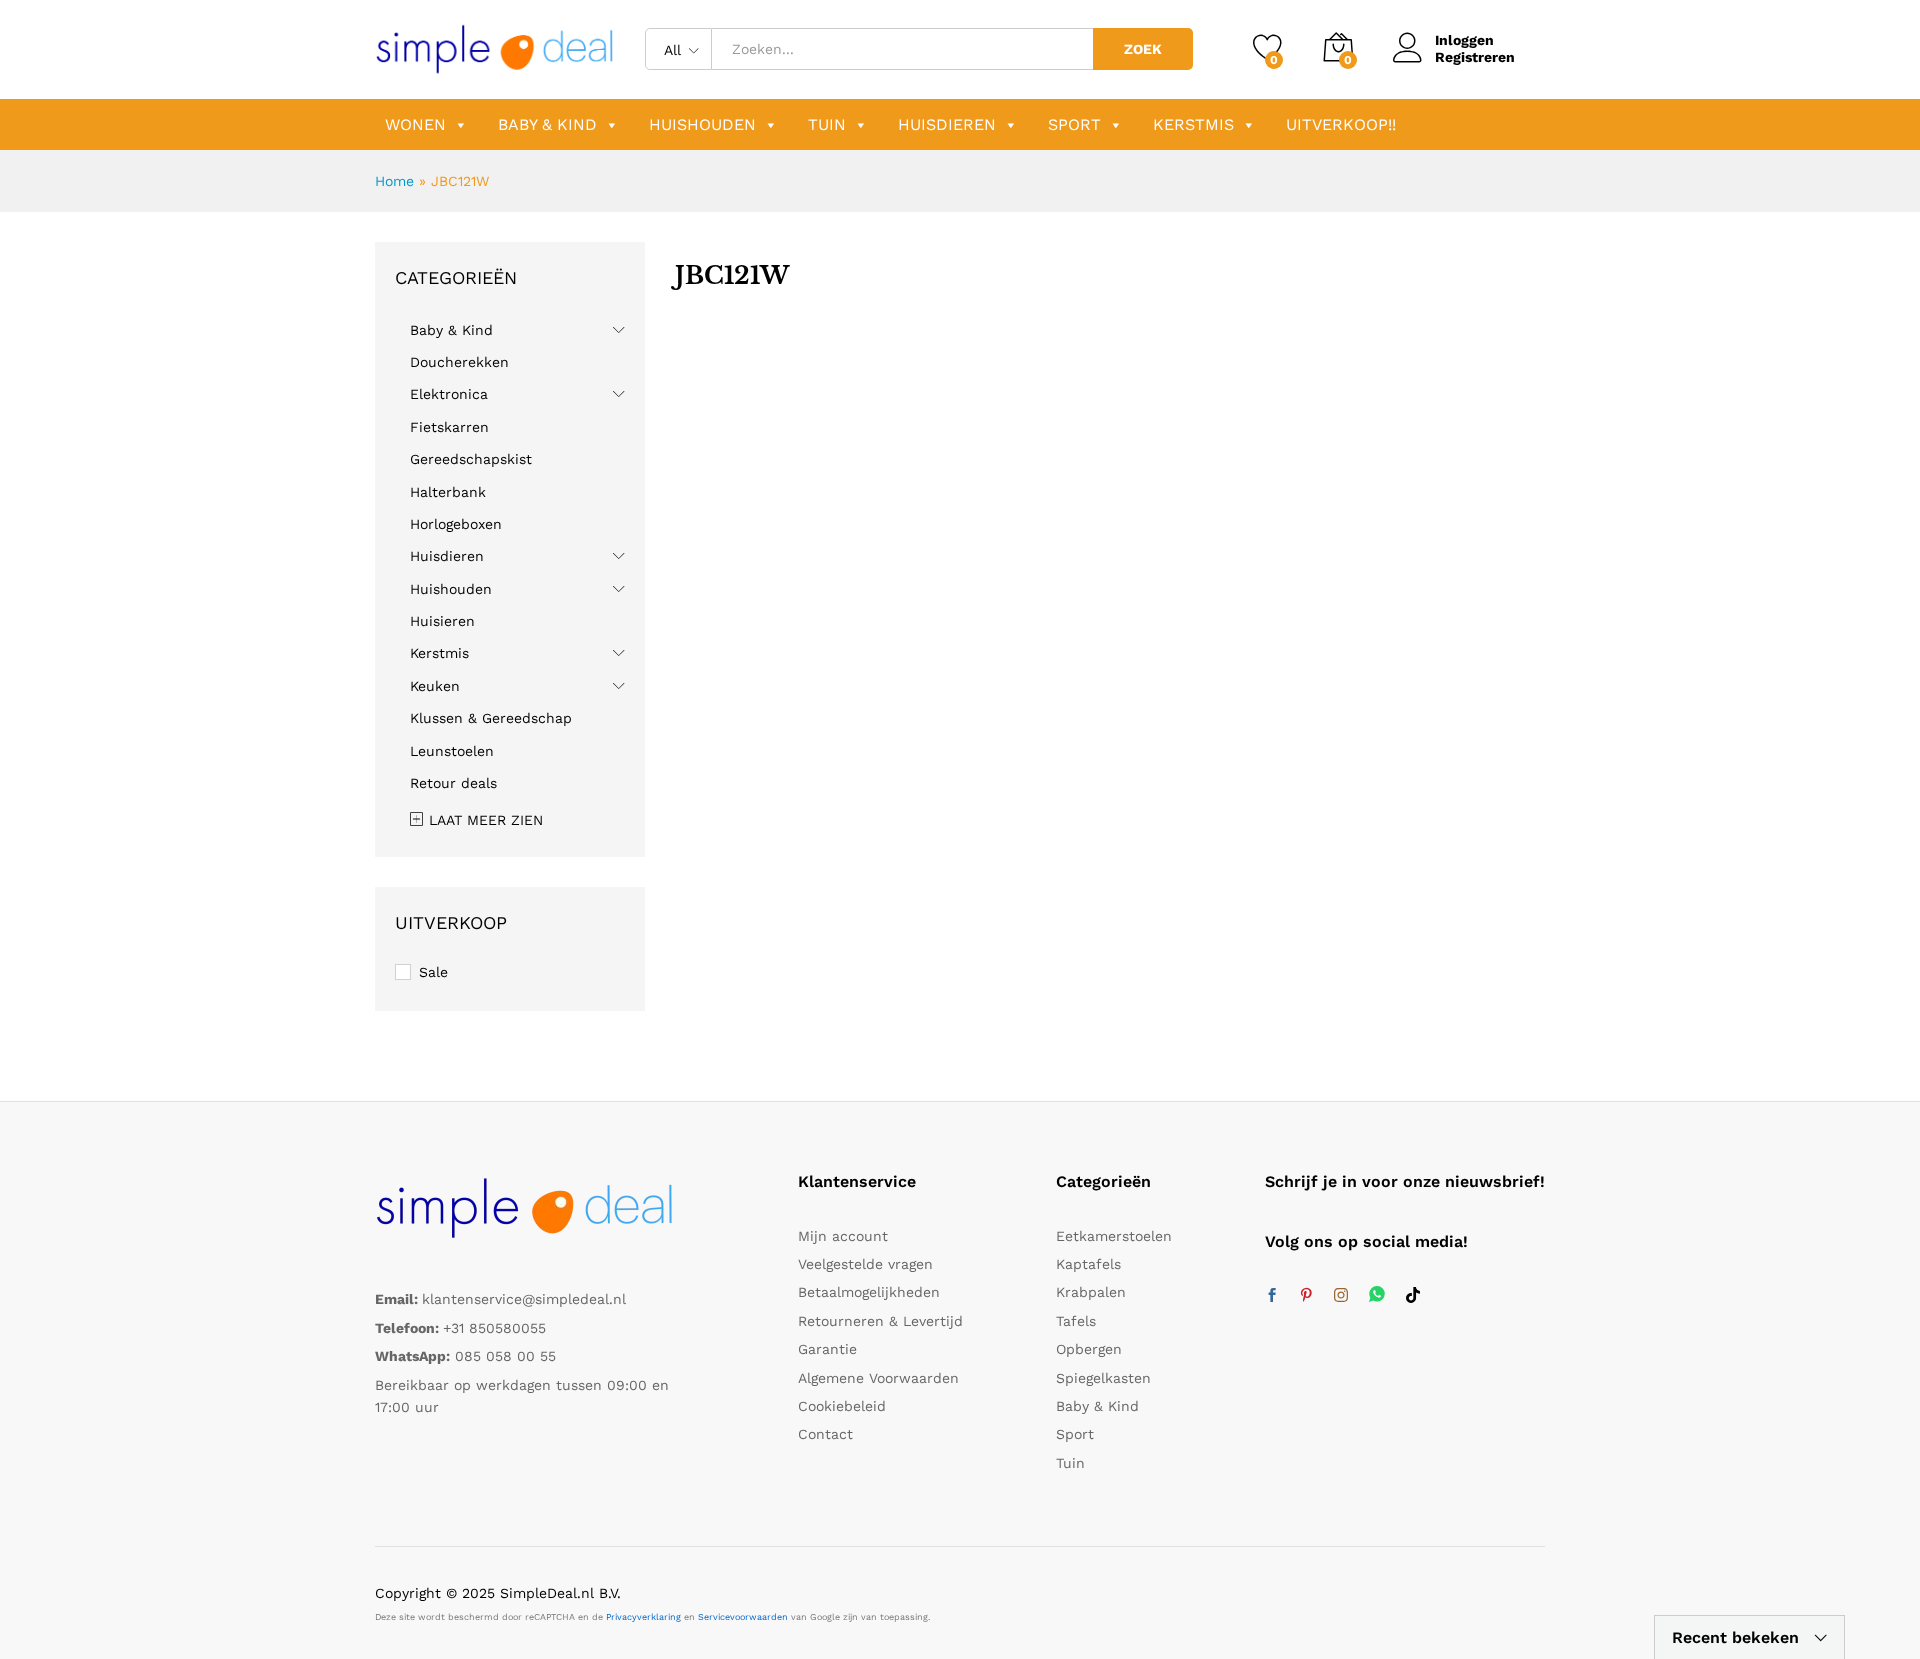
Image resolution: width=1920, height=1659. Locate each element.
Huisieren (442, 621)
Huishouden (702, 124)
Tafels (1076, 1321)
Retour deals (453, 783)
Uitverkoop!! (1341, 124)
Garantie (827, 1349)
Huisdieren (947, 124)
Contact (825, 1434)
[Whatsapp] (1377, 1295)
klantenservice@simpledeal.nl (524, 1299)
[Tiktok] (1413, 1296)
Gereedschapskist (471, 459)
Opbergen (1089, 1349)
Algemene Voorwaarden (878, 1378)
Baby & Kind (547, 124)
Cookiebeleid (842, 1406)
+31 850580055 (494, 1328)
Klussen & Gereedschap (491, 718)
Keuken (435, 686)
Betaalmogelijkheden (869, 1292)
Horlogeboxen (456, 524)
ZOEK (1143, 49)
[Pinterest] (1306, 1296)
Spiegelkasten (1103, 1378)
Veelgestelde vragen (865, 1264)
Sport (1074, 124)
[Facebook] (1272, 1296)
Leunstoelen (452, 751)
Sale (433, 972)
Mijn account (843, 1236)
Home (394, 181)
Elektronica (449, 394)
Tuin (827, 124)
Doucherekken (459, 362)
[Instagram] (1341, 1296)
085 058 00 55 (505, 1356)
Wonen (415, 124)
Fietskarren (449, 427)
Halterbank (448, 492)
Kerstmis (1193, 124)
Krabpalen (1091, 1292)
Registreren (1475, 57)
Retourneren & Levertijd (880, 1321)
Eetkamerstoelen (1114, 1236)
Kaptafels (1088, 1264)
